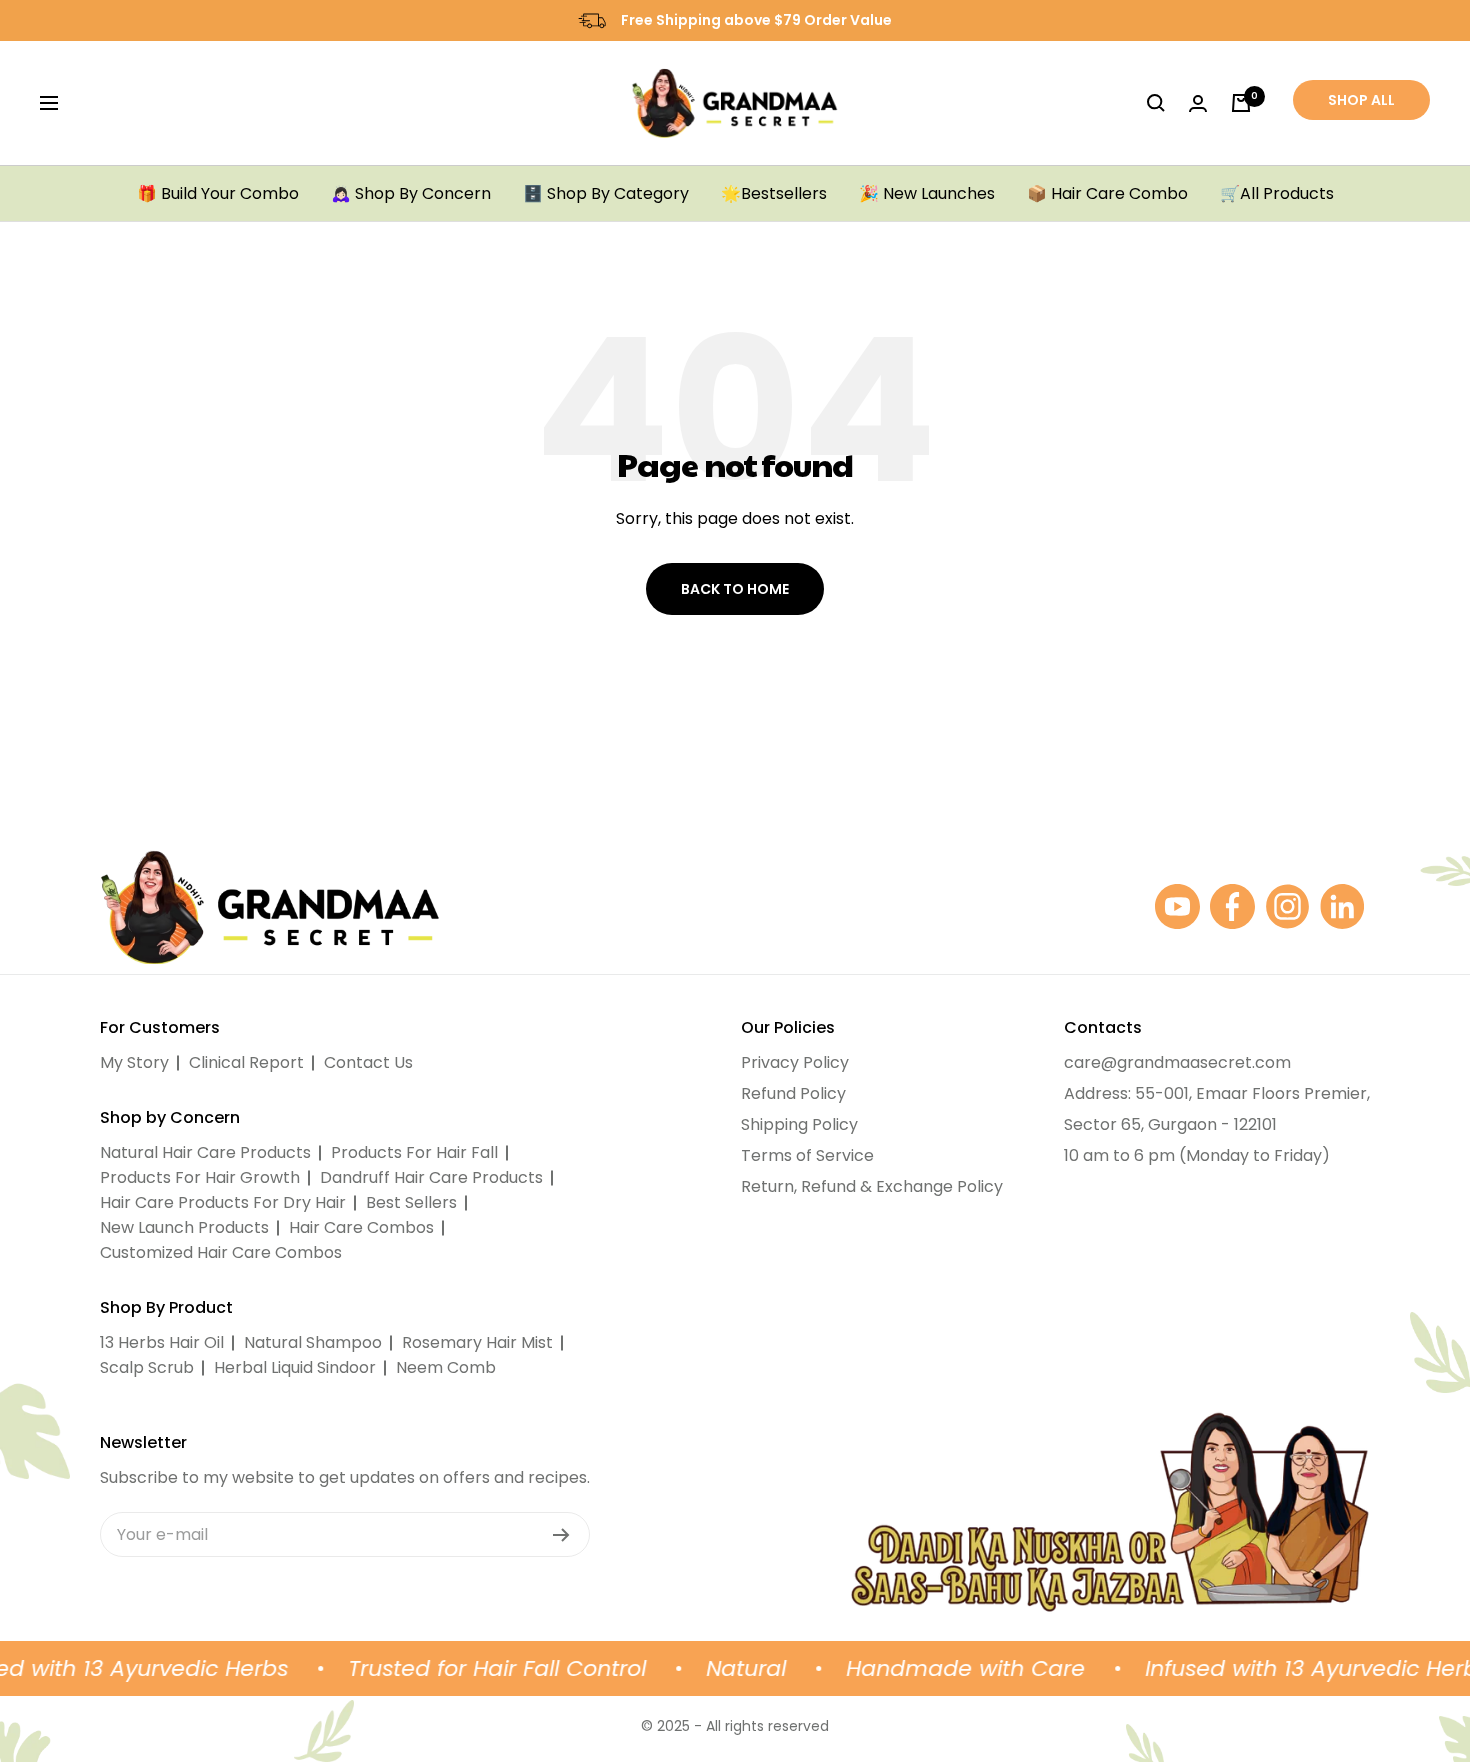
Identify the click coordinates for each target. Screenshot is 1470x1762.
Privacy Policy (795, 1062)
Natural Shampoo (313, 1342)
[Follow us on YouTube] (1177, 906)
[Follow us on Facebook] (1232, 906)
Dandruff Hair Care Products (431, 1177)
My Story (134, 1062)
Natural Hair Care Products (205, 1152)
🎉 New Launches (927, 193)
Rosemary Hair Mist (477, 1342)
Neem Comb (446, 1367)
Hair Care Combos (361, 1227)
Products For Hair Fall (414, 1152)
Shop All (1361, 100)
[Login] (1198, 103)
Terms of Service (807, 1155)
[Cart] (1241, 103)
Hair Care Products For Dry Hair (223, 1202)
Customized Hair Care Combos (221, 1252)
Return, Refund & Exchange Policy (872, 1186)
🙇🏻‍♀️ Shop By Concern (411, 193)
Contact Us (368, 1062)
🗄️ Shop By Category (606, 193)
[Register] (561, 1535)
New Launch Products (184, 1227)
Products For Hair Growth (200, 1177)
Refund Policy (793, 1093)
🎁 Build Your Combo (218, 193)
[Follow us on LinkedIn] (1342, 906)
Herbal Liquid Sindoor (295, 1367)
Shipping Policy (799, 1124)
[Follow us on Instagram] (1287, 906)
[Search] (1156, 103)
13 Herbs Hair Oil (162, 1342)
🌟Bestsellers (774, 193)
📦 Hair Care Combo (1107, 193)
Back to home (735, 589)
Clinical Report (246, 1062)
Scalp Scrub (147, 1367)
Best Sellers (411, 1202)
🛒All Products (1277, 193)
